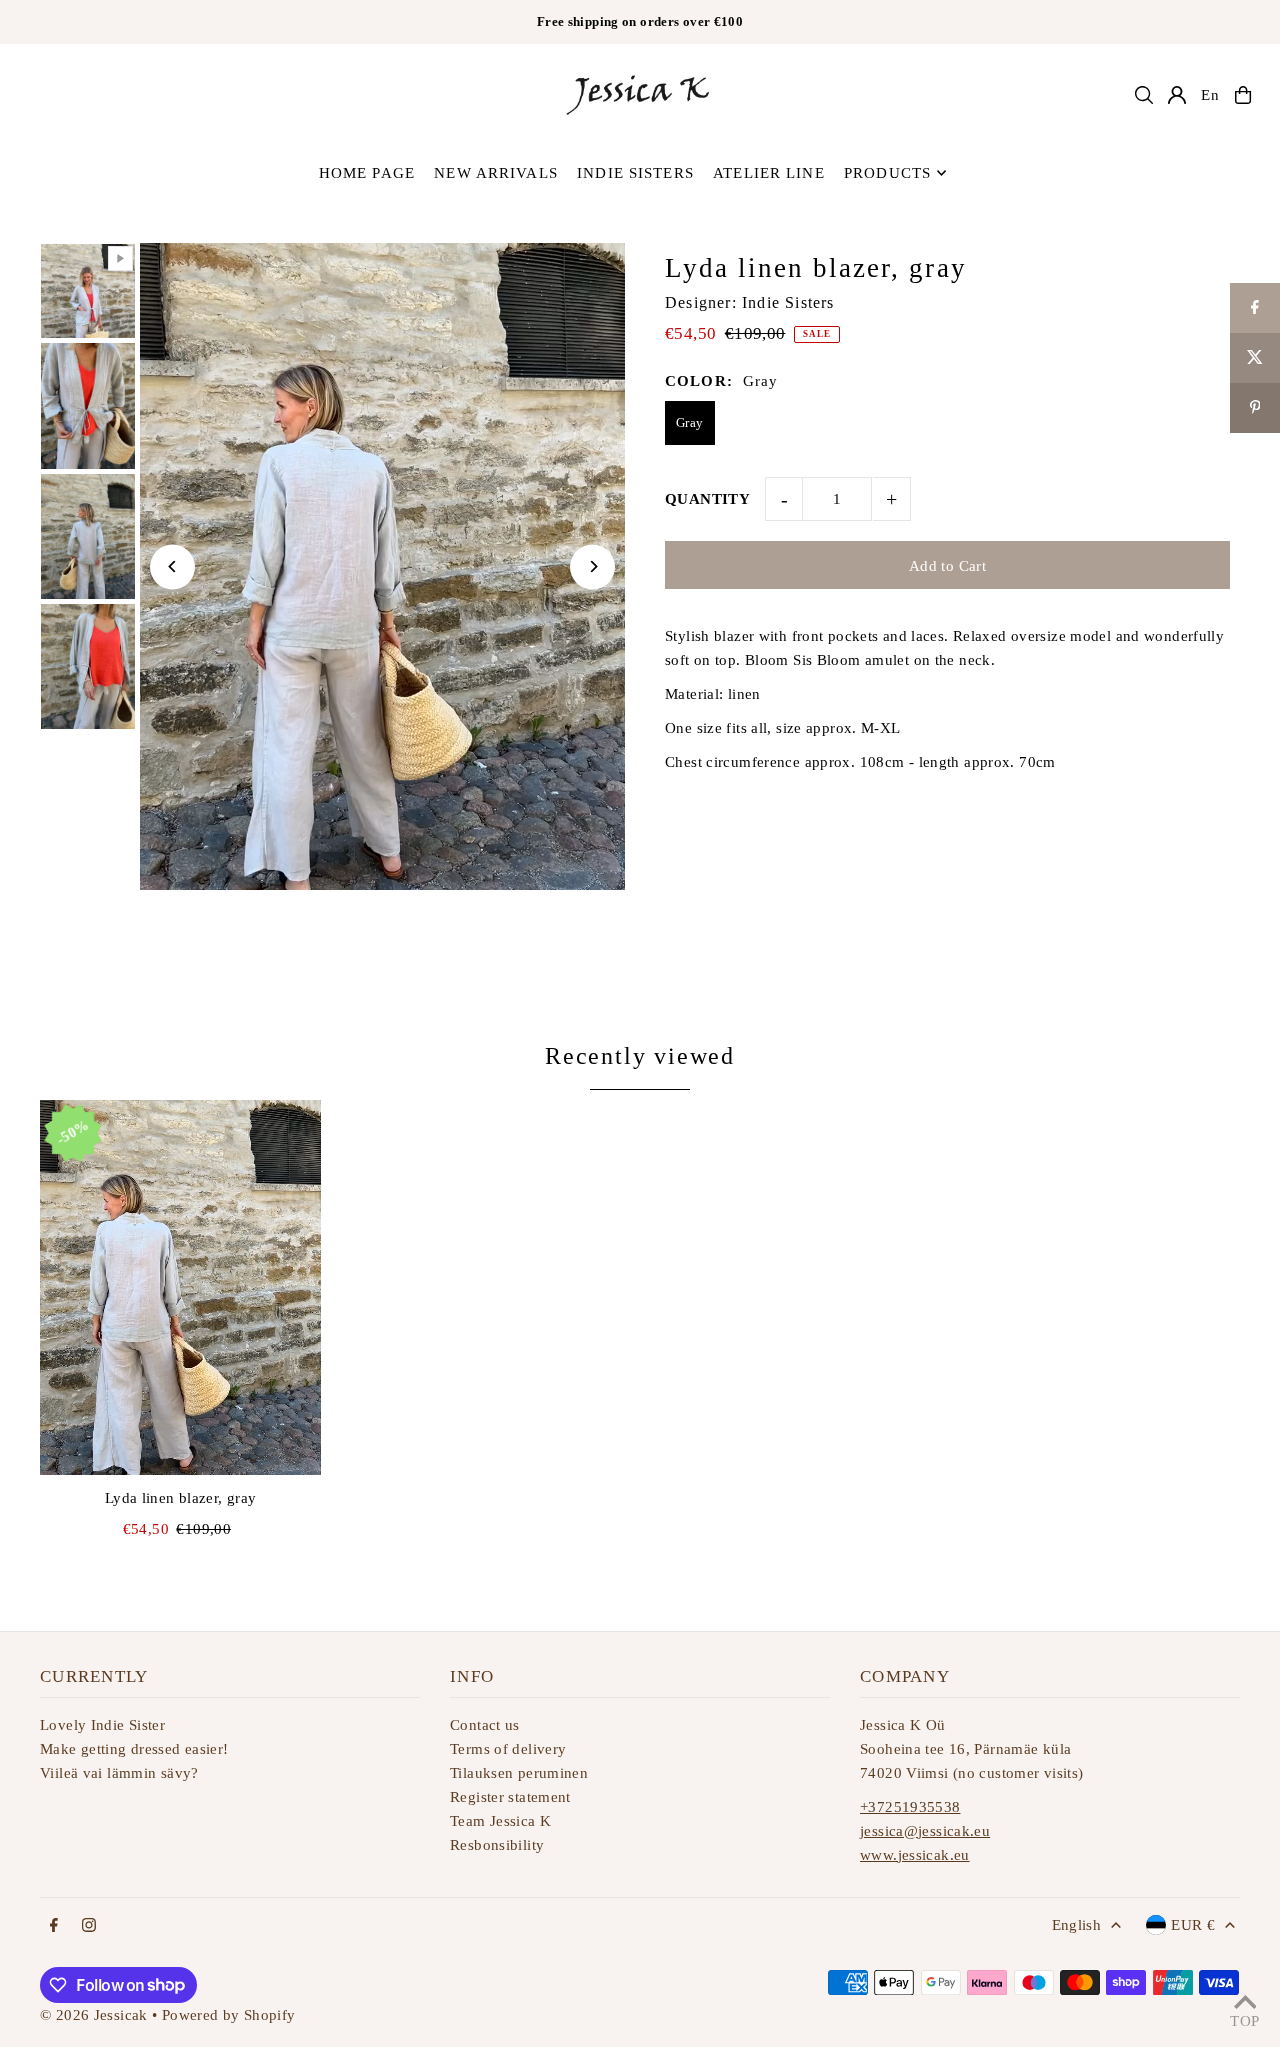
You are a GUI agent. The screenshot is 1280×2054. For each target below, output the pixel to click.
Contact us (485, 1725)
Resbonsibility (497, 1845)
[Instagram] (89, 1926)
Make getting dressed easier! (134, 1749)
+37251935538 (910, 1807)
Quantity (707, 499)
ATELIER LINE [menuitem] (769, 173)
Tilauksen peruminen (519, 1773)
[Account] (1177, 95)
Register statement (510, 1797)
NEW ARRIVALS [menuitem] (496, 173)
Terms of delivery (508, 1749)
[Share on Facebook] (1255, 308)
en (1210, 95)
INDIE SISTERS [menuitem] (635, 173)
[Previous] (172, 566)
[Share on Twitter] (1255, 358)
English (1077, 1925)
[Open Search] (1144, 95)
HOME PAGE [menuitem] (367, 173)
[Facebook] (54, 1926)
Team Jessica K (500, 1821)
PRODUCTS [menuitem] (887, 173)
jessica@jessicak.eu (925, 1831)
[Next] (592, 566)
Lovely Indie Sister (102, 1725)
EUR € (1193, 1925)
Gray (690, 422)
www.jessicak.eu (915, 1855)
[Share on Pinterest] (1255, 408)
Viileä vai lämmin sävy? (119, 1773)
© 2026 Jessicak (94, 2015)
